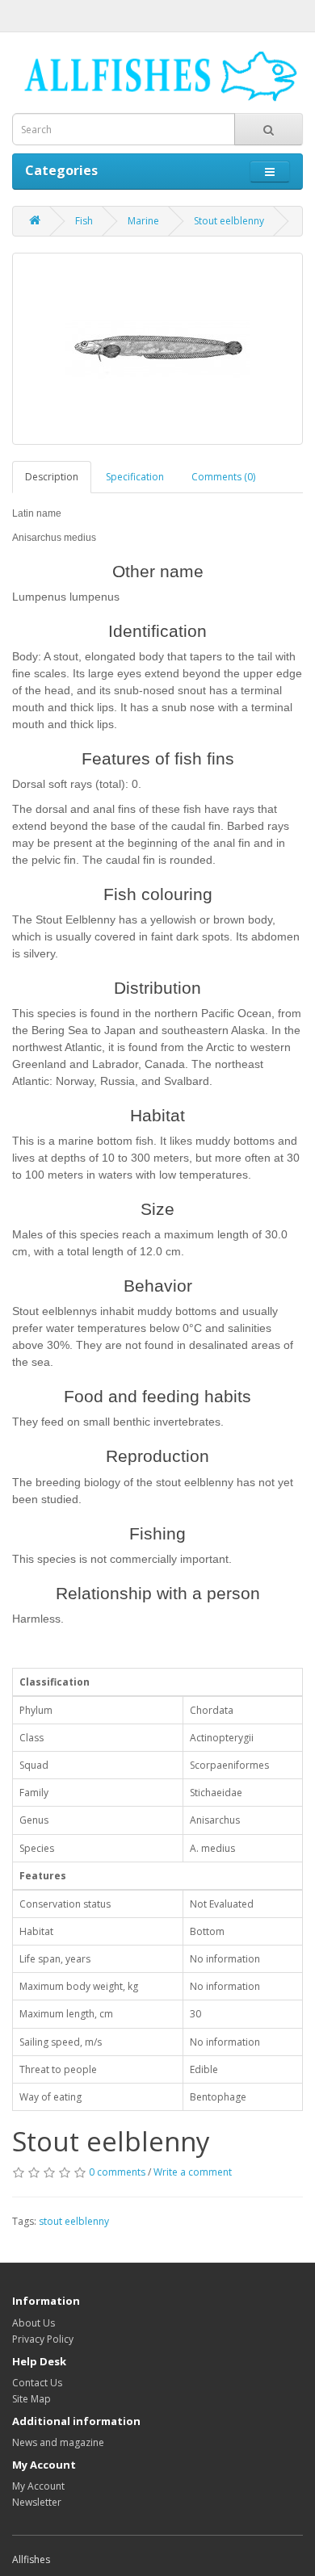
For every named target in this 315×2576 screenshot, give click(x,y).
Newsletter (37, 2502)
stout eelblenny (74, 2221)
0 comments (117, 2172)
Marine (143, 221)
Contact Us (37, 2383)
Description (52, 477)
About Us (34, 2323)
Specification (135, 477)
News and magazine (58, 2442)
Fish (84, 221)
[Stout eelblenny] (157, 349)
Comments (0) (223, 477)
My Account (38, 2486)
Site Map (31, 2399)
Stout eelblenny (229, 221)
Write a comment (193, 2172)
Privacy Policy (43, 2339)
